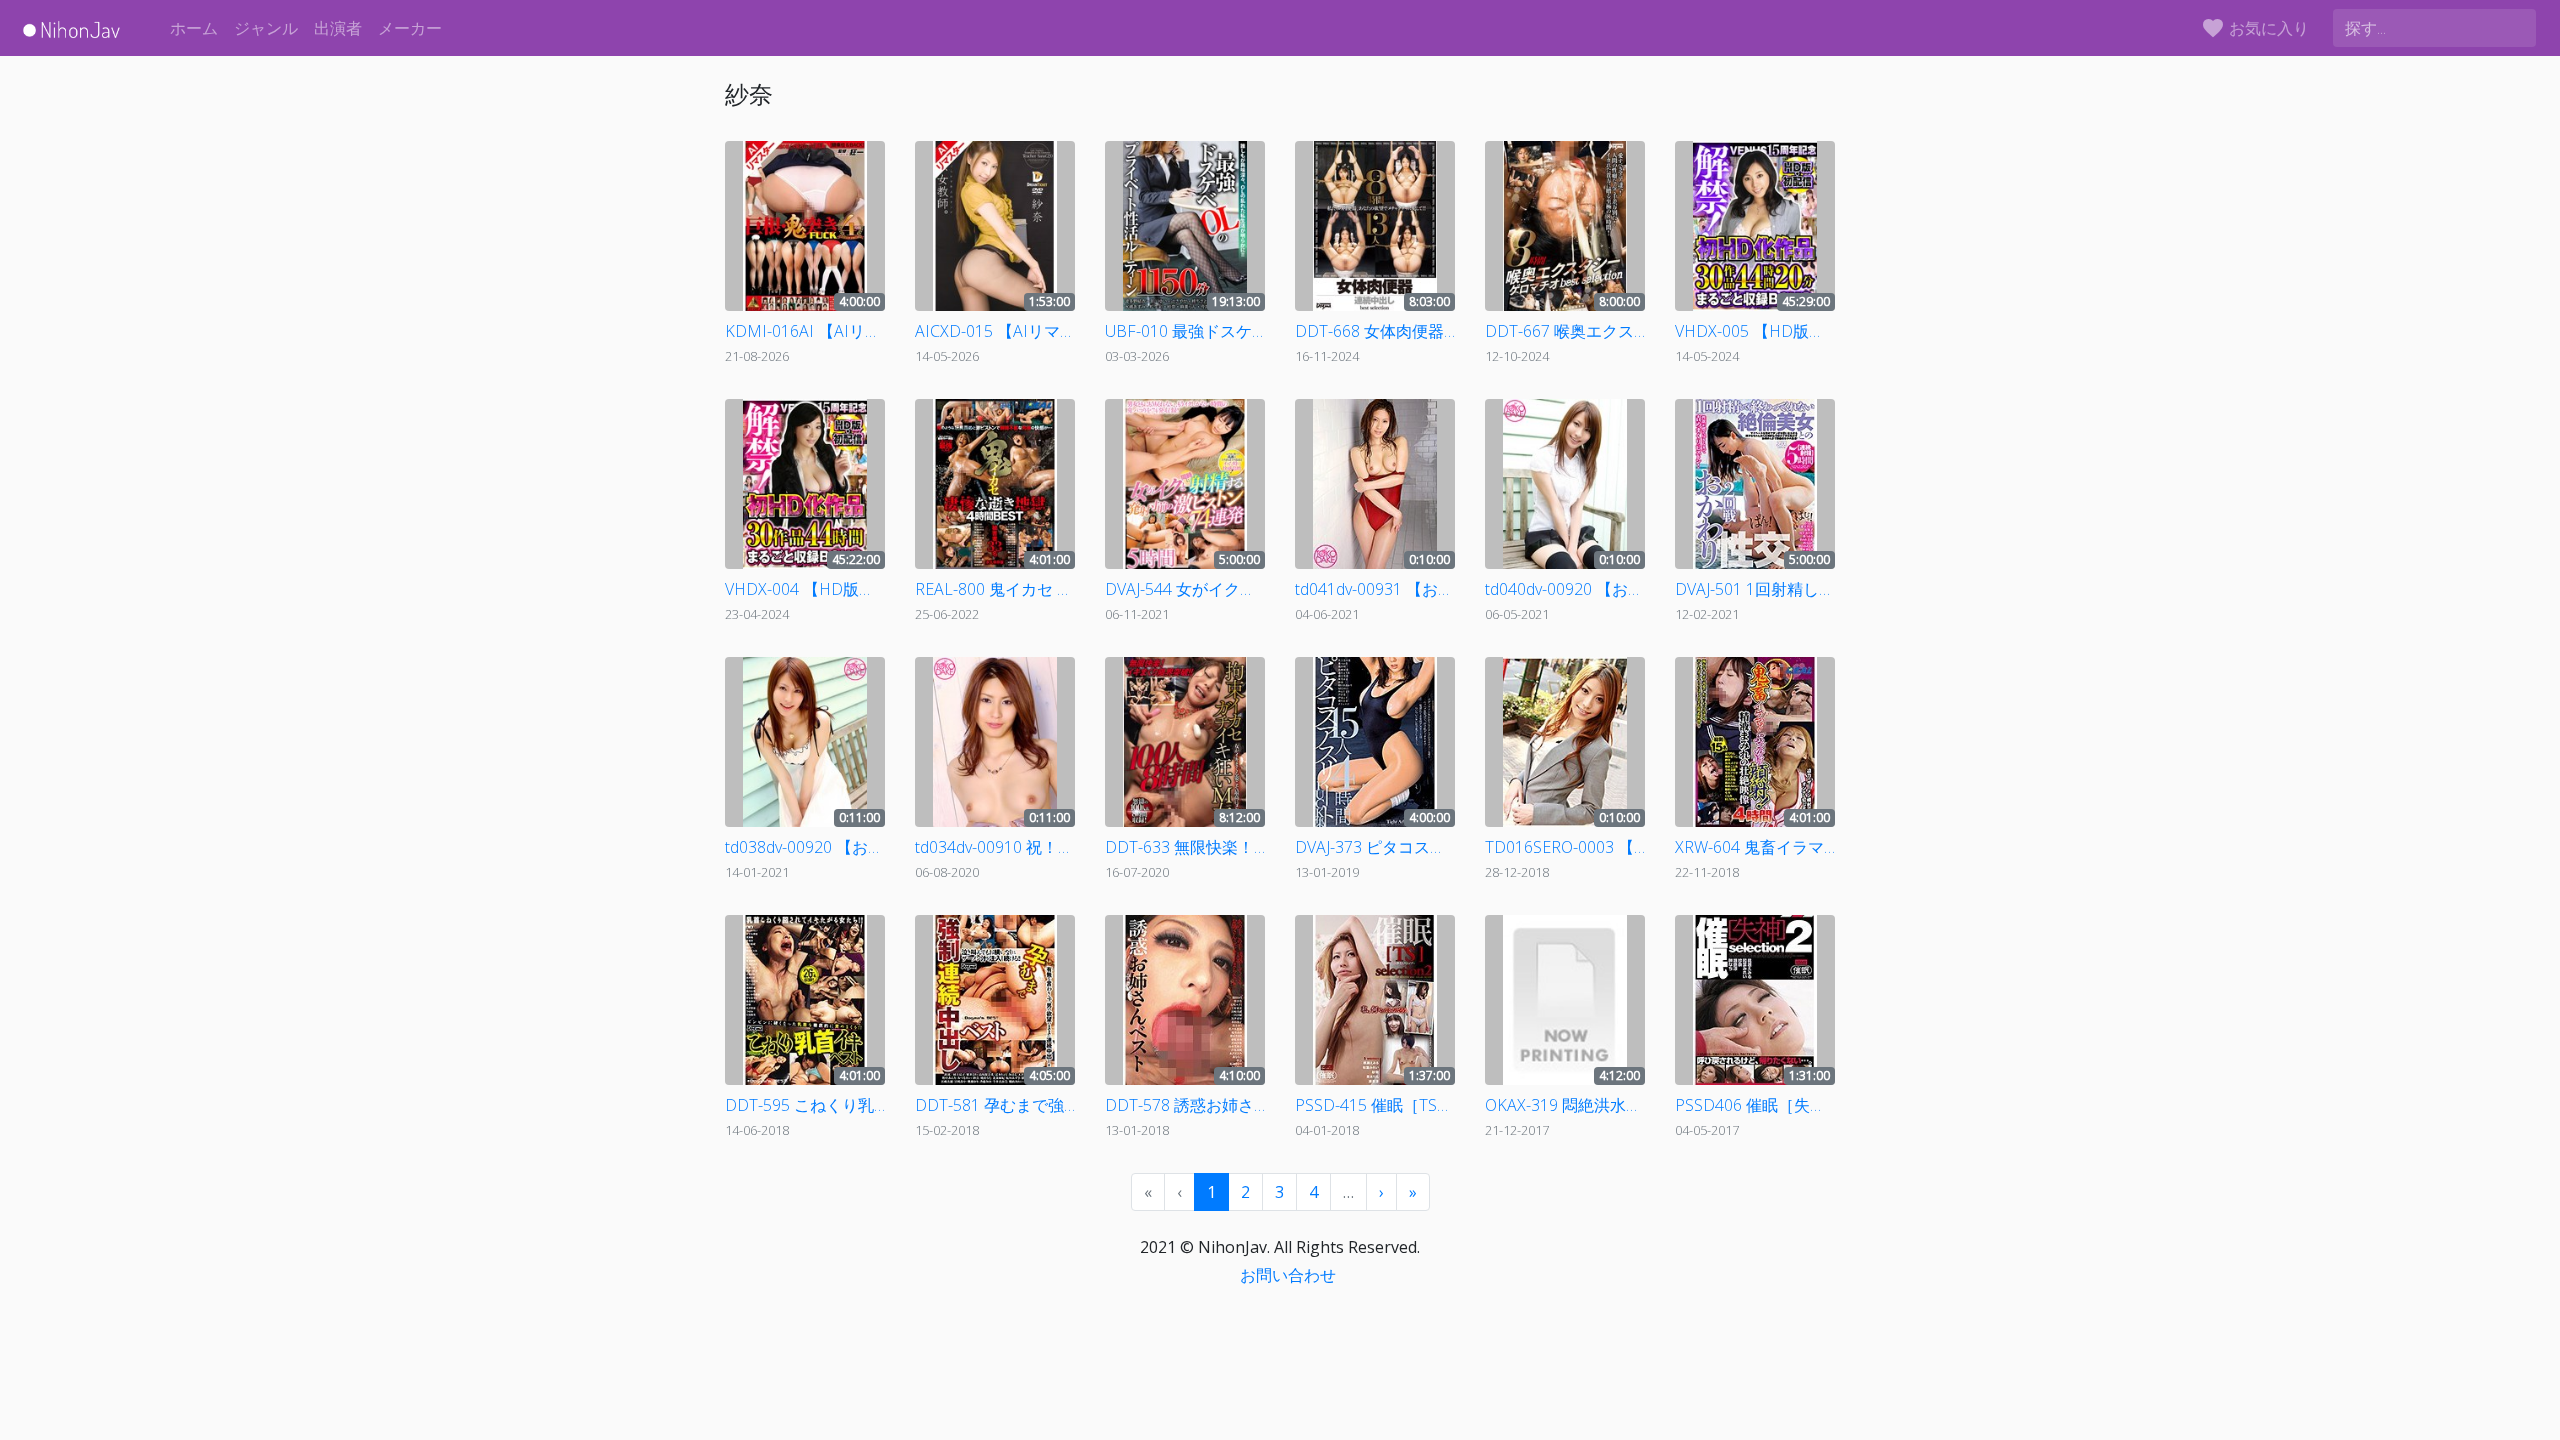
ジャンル (266, 28)
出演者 (338, 28)
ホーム (194, 28)
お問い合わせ (1288, 1275)
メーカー (410, 28)
